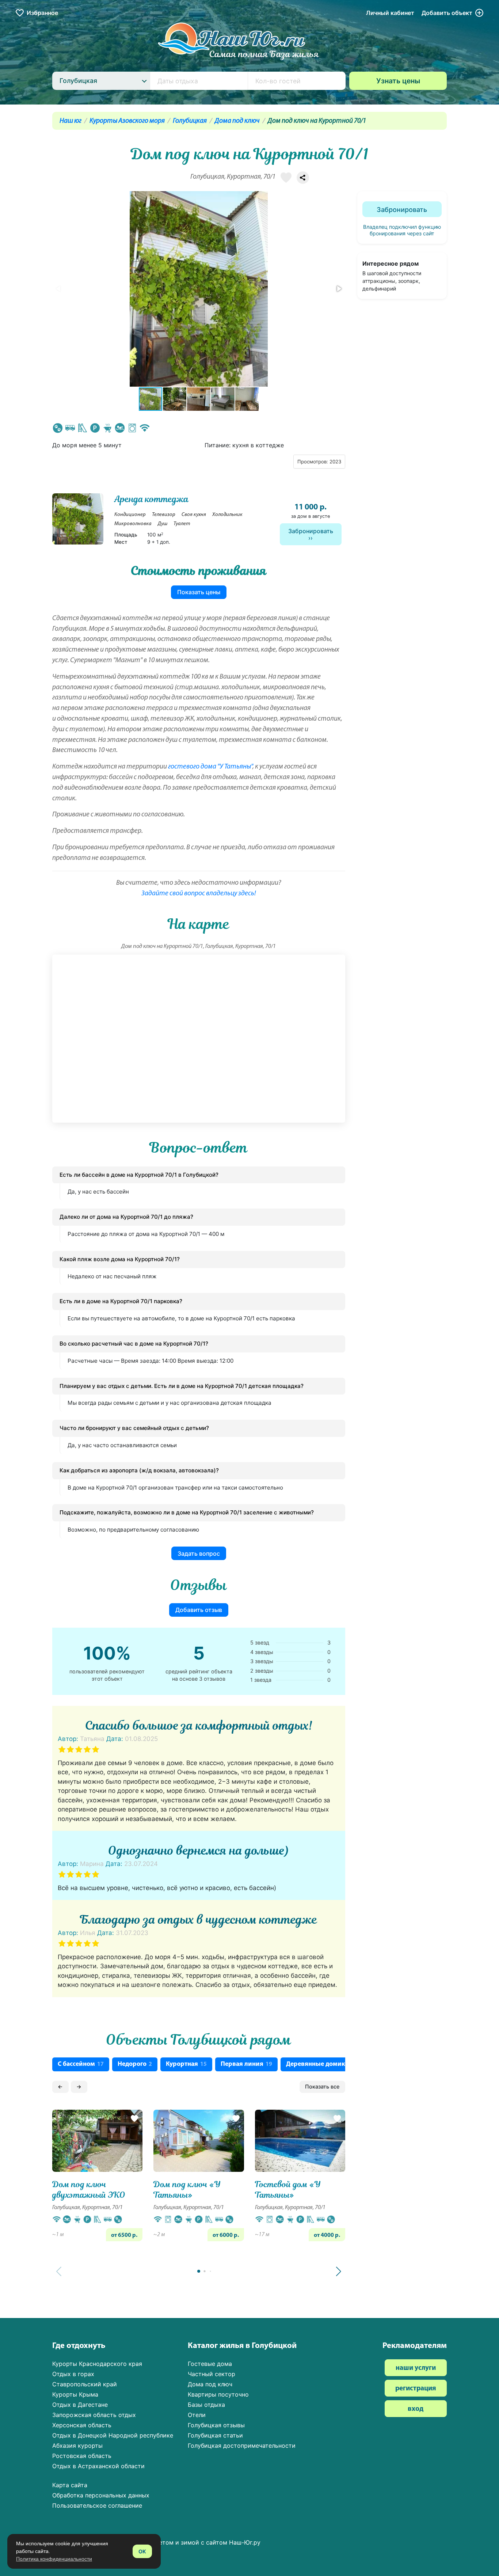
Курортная (186, 2064)
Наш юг (71, 121)
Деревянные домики (320, 2064)
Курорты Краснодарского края (97, 2364)
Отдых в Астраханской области (98, 2466)
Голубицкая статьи (215, 2435)
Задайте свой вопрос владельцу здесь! (199, 894)
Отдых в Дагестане (80, 2405)
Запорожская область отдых (94, 2415)
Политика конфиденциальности (54, 2559)
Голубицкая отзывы (216, 2425)
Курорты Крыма (75, 2394)
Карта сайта (70, 2485)
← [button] (60, 2086)
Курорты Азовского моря (127, 121)
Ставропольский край (85, 2384)
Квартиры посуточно (218, 2394)
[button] (339, 289)
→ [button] (79, 2086)
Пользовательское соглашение (97, 2505)
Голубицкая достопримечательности (242, 2446)
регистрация (416, 2389)
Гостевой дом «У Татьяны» (288, 2190)
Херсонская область (82, 2425)
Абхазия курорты (77, 2446)
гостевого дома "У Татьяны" (210, 767)
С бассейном (81, 2064)
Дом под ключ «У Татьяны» (187, 2190)
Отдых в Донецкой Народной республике (113, 2435)
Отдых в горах (73, 2374)
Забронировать (311, 531)
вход (416, 2409)
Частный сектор (212, 2374)
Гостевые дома (210, 2364)
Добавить (447, 13)
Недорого (135, 2064)
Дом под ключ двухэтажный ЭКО (89, 2190)
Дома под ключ (237, 121)
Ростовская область (82, 2456)
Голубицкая (190, 121)
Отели (197, 2415)
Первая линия (246, 2064)
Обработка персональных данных (101, 2495)
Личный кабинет (390, 13)
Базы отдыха (206, 2405)
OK (142, 2551)
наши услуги (416, 2368)
